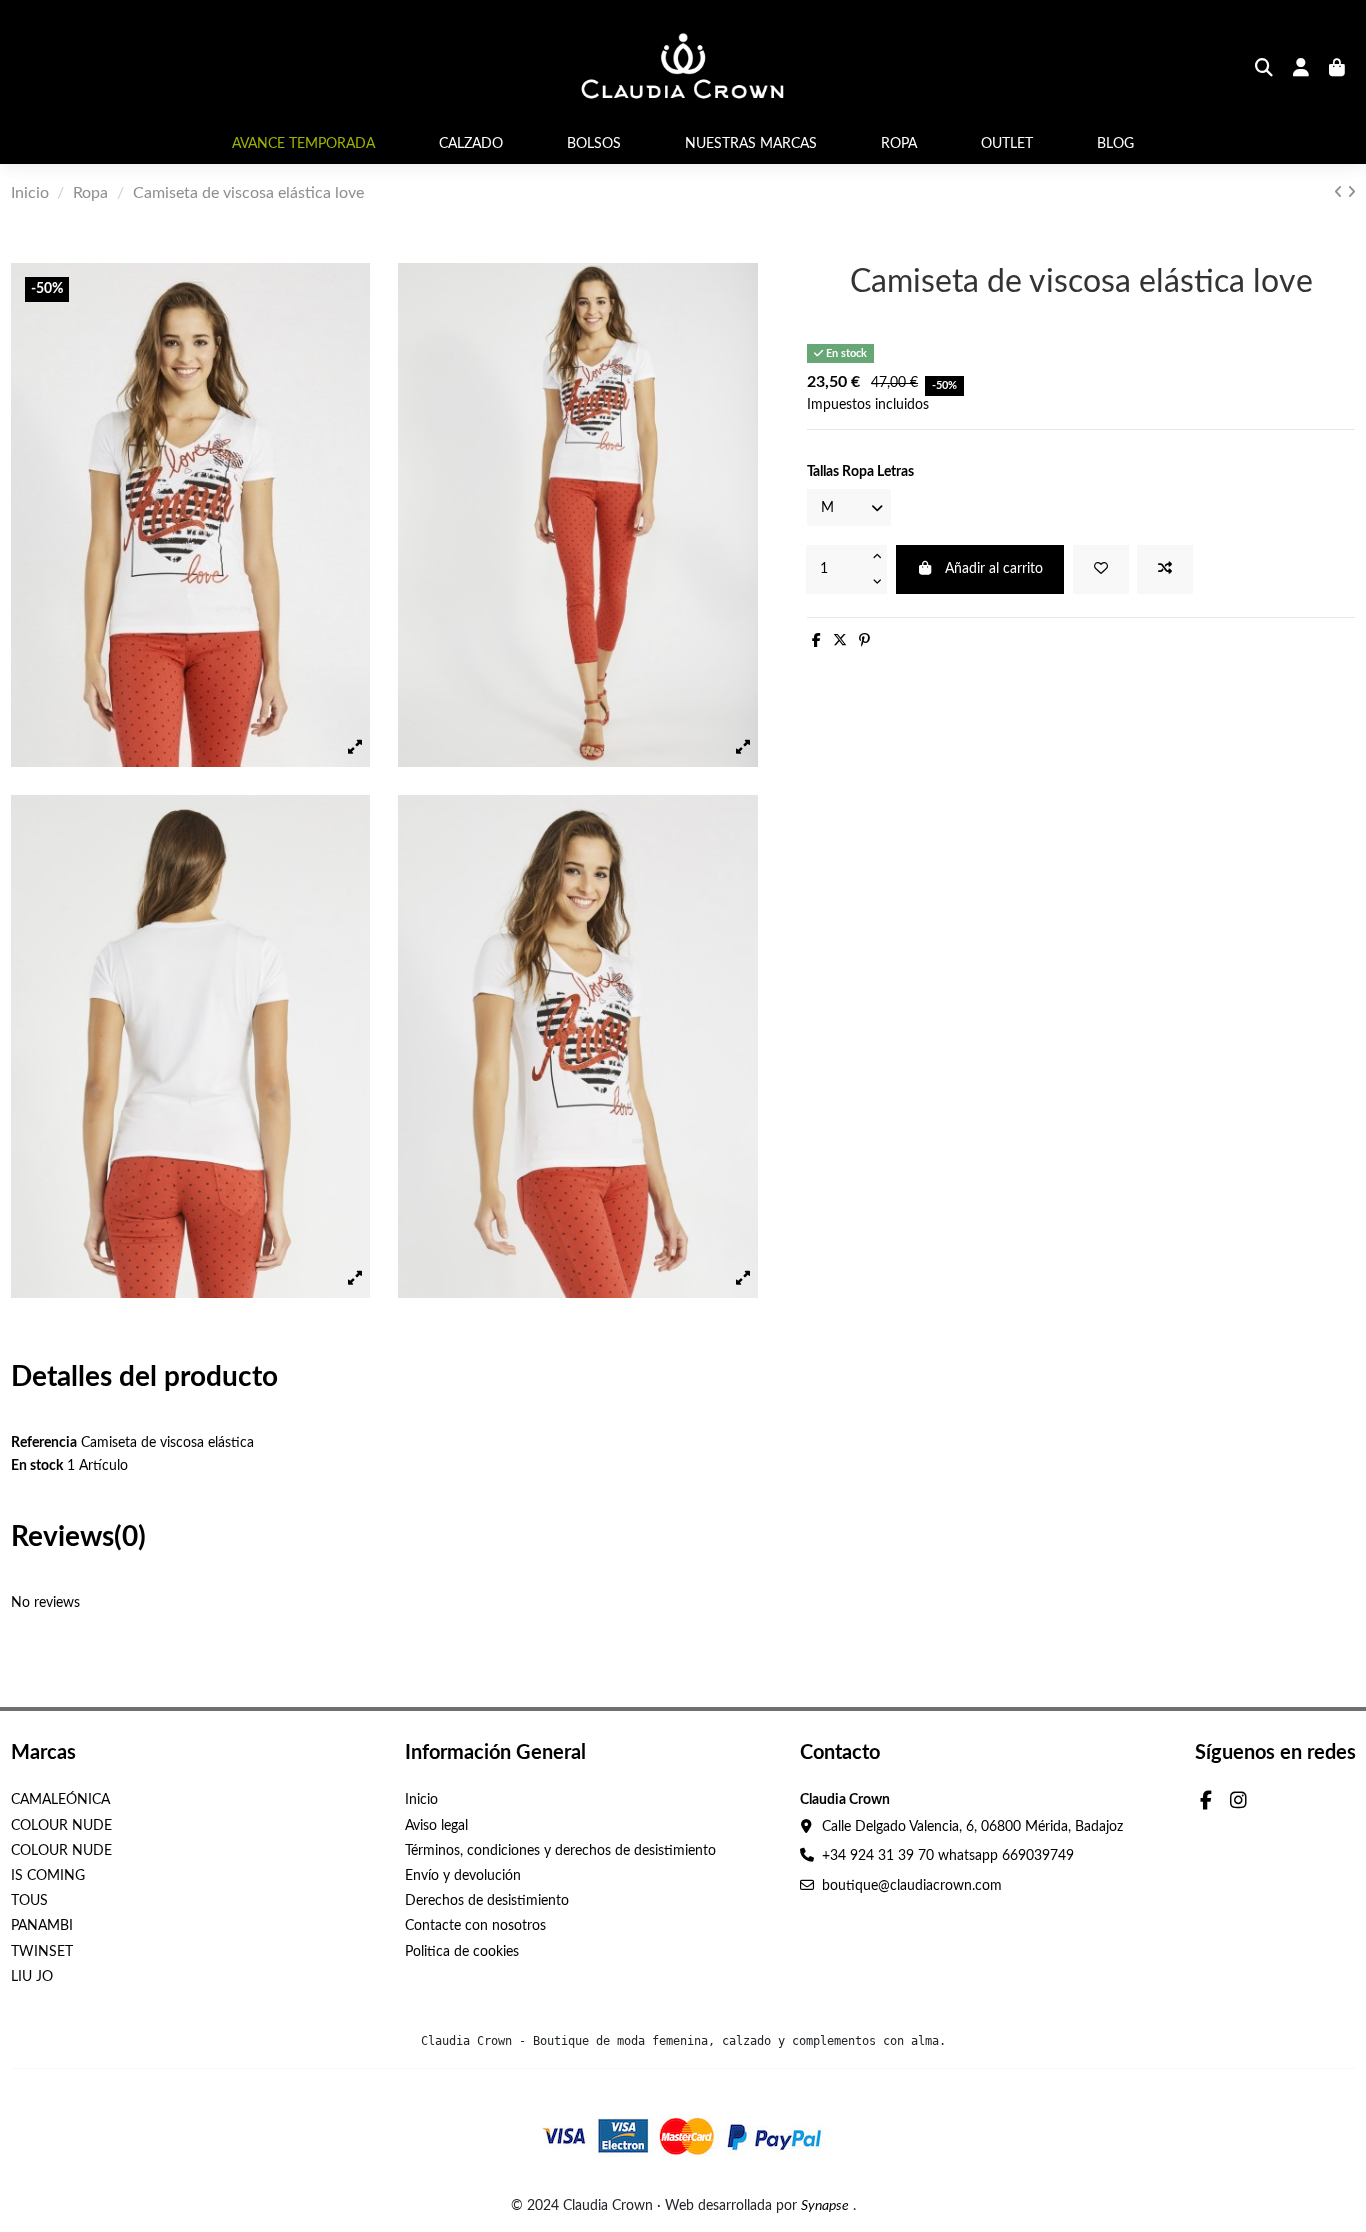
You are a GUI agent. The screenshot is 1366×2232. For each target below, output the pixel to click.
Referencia (44, 1443)
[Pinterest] (864, 641)
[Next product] (1351, 193)
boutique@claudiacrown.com (912, 1886)
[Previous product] (1340, 193)
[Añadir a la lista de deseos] (1101, 569)
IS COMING (48, 1876)
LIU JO (32, 1977)
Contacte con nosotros (475, 1926)
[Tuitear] (840, 641)
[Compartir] (816, 641)
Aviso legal (436, 1826)
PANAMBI (42, 1926)
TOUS (29, 1901)
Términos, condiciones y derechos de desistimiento (560, 1851)
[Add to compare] (1165, 569)
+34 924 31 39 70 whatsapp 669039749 (948, 1856)
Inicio (421, 1800)
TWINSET (42, 1952)
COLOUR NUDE (61, 1826)
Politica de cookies (462, 1952)
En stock (37, 1466)
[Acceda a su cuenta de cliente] (1301, 70)
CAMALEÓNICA (60, 1800)
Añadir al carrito (994, 569)
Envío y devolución (463, 1876)
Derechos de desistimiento (487, 1901)
